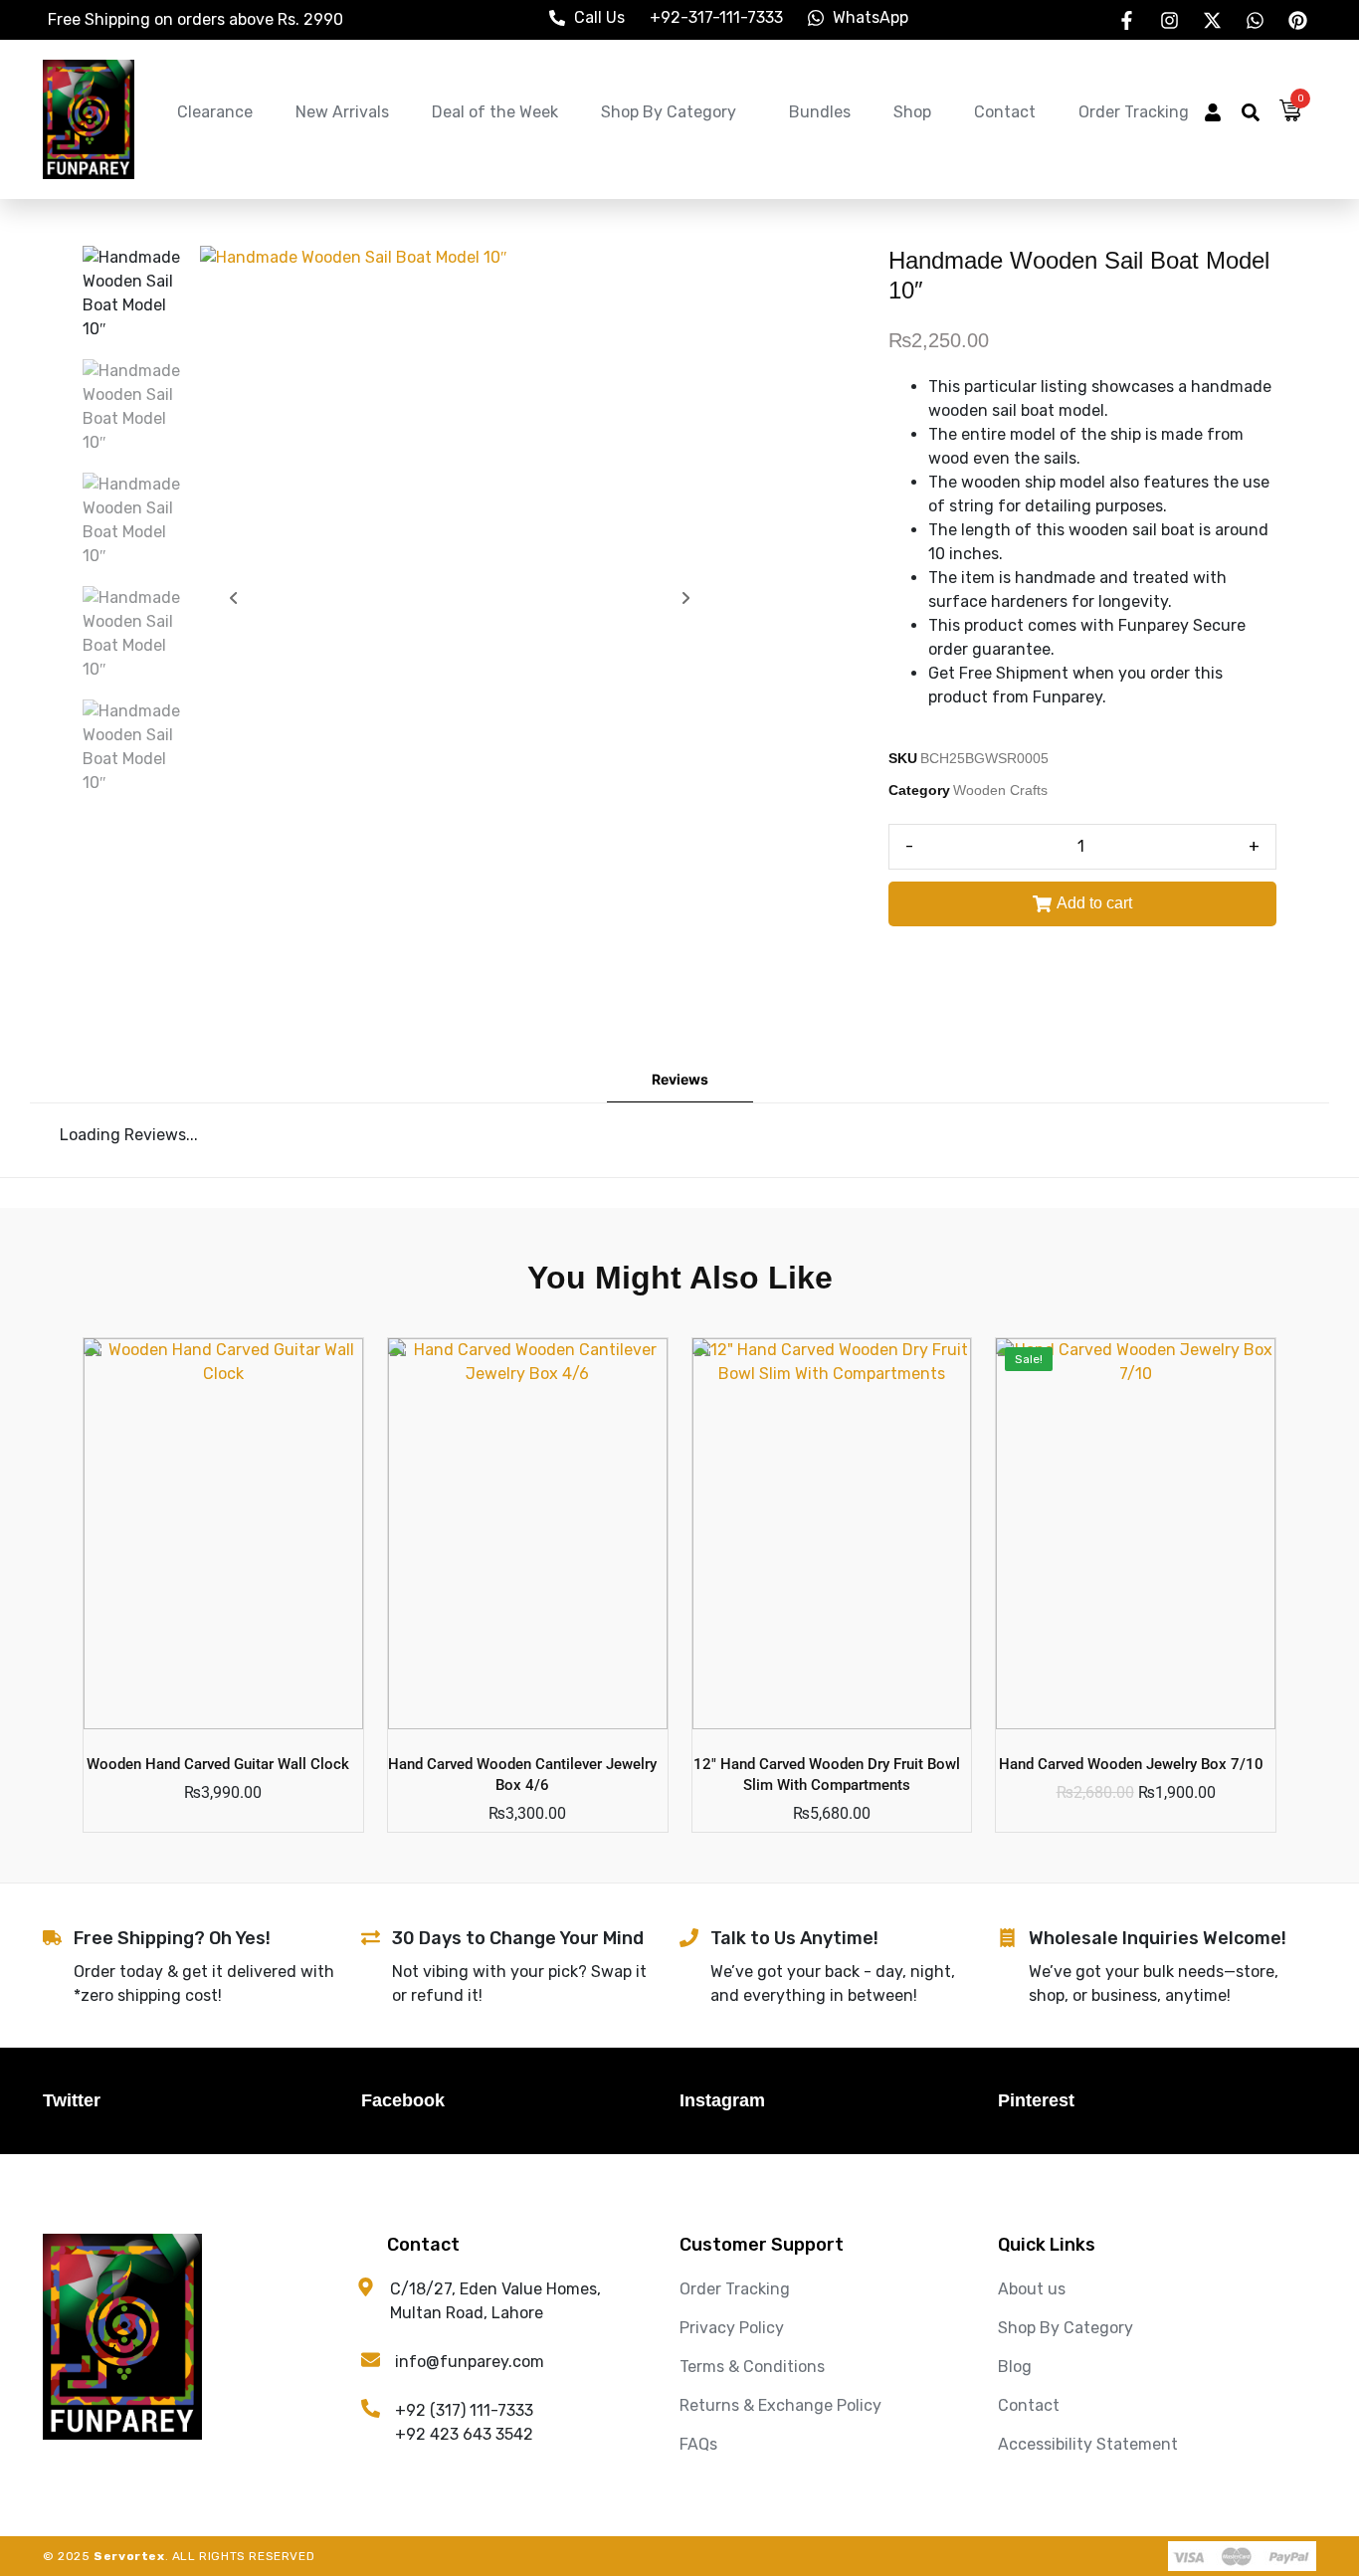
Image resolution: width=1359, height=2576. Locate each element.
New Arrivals (342, 112)
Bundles (820, 112)
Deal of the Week (495, 112)
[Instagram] (1169, 20)
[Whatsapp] (1255, 20)
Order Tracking (1134, 112)
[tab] (680, 1080)
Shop (912, 112)
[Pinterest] (1297, 20)
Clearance (215, 112)
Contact (1005, 112)
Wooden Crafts (1000, 790)
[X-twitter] (1212, 20)
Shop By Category (669, 112)
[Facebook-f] (1126, 20)
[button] (1213, 115)
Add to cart (1094, 903)
